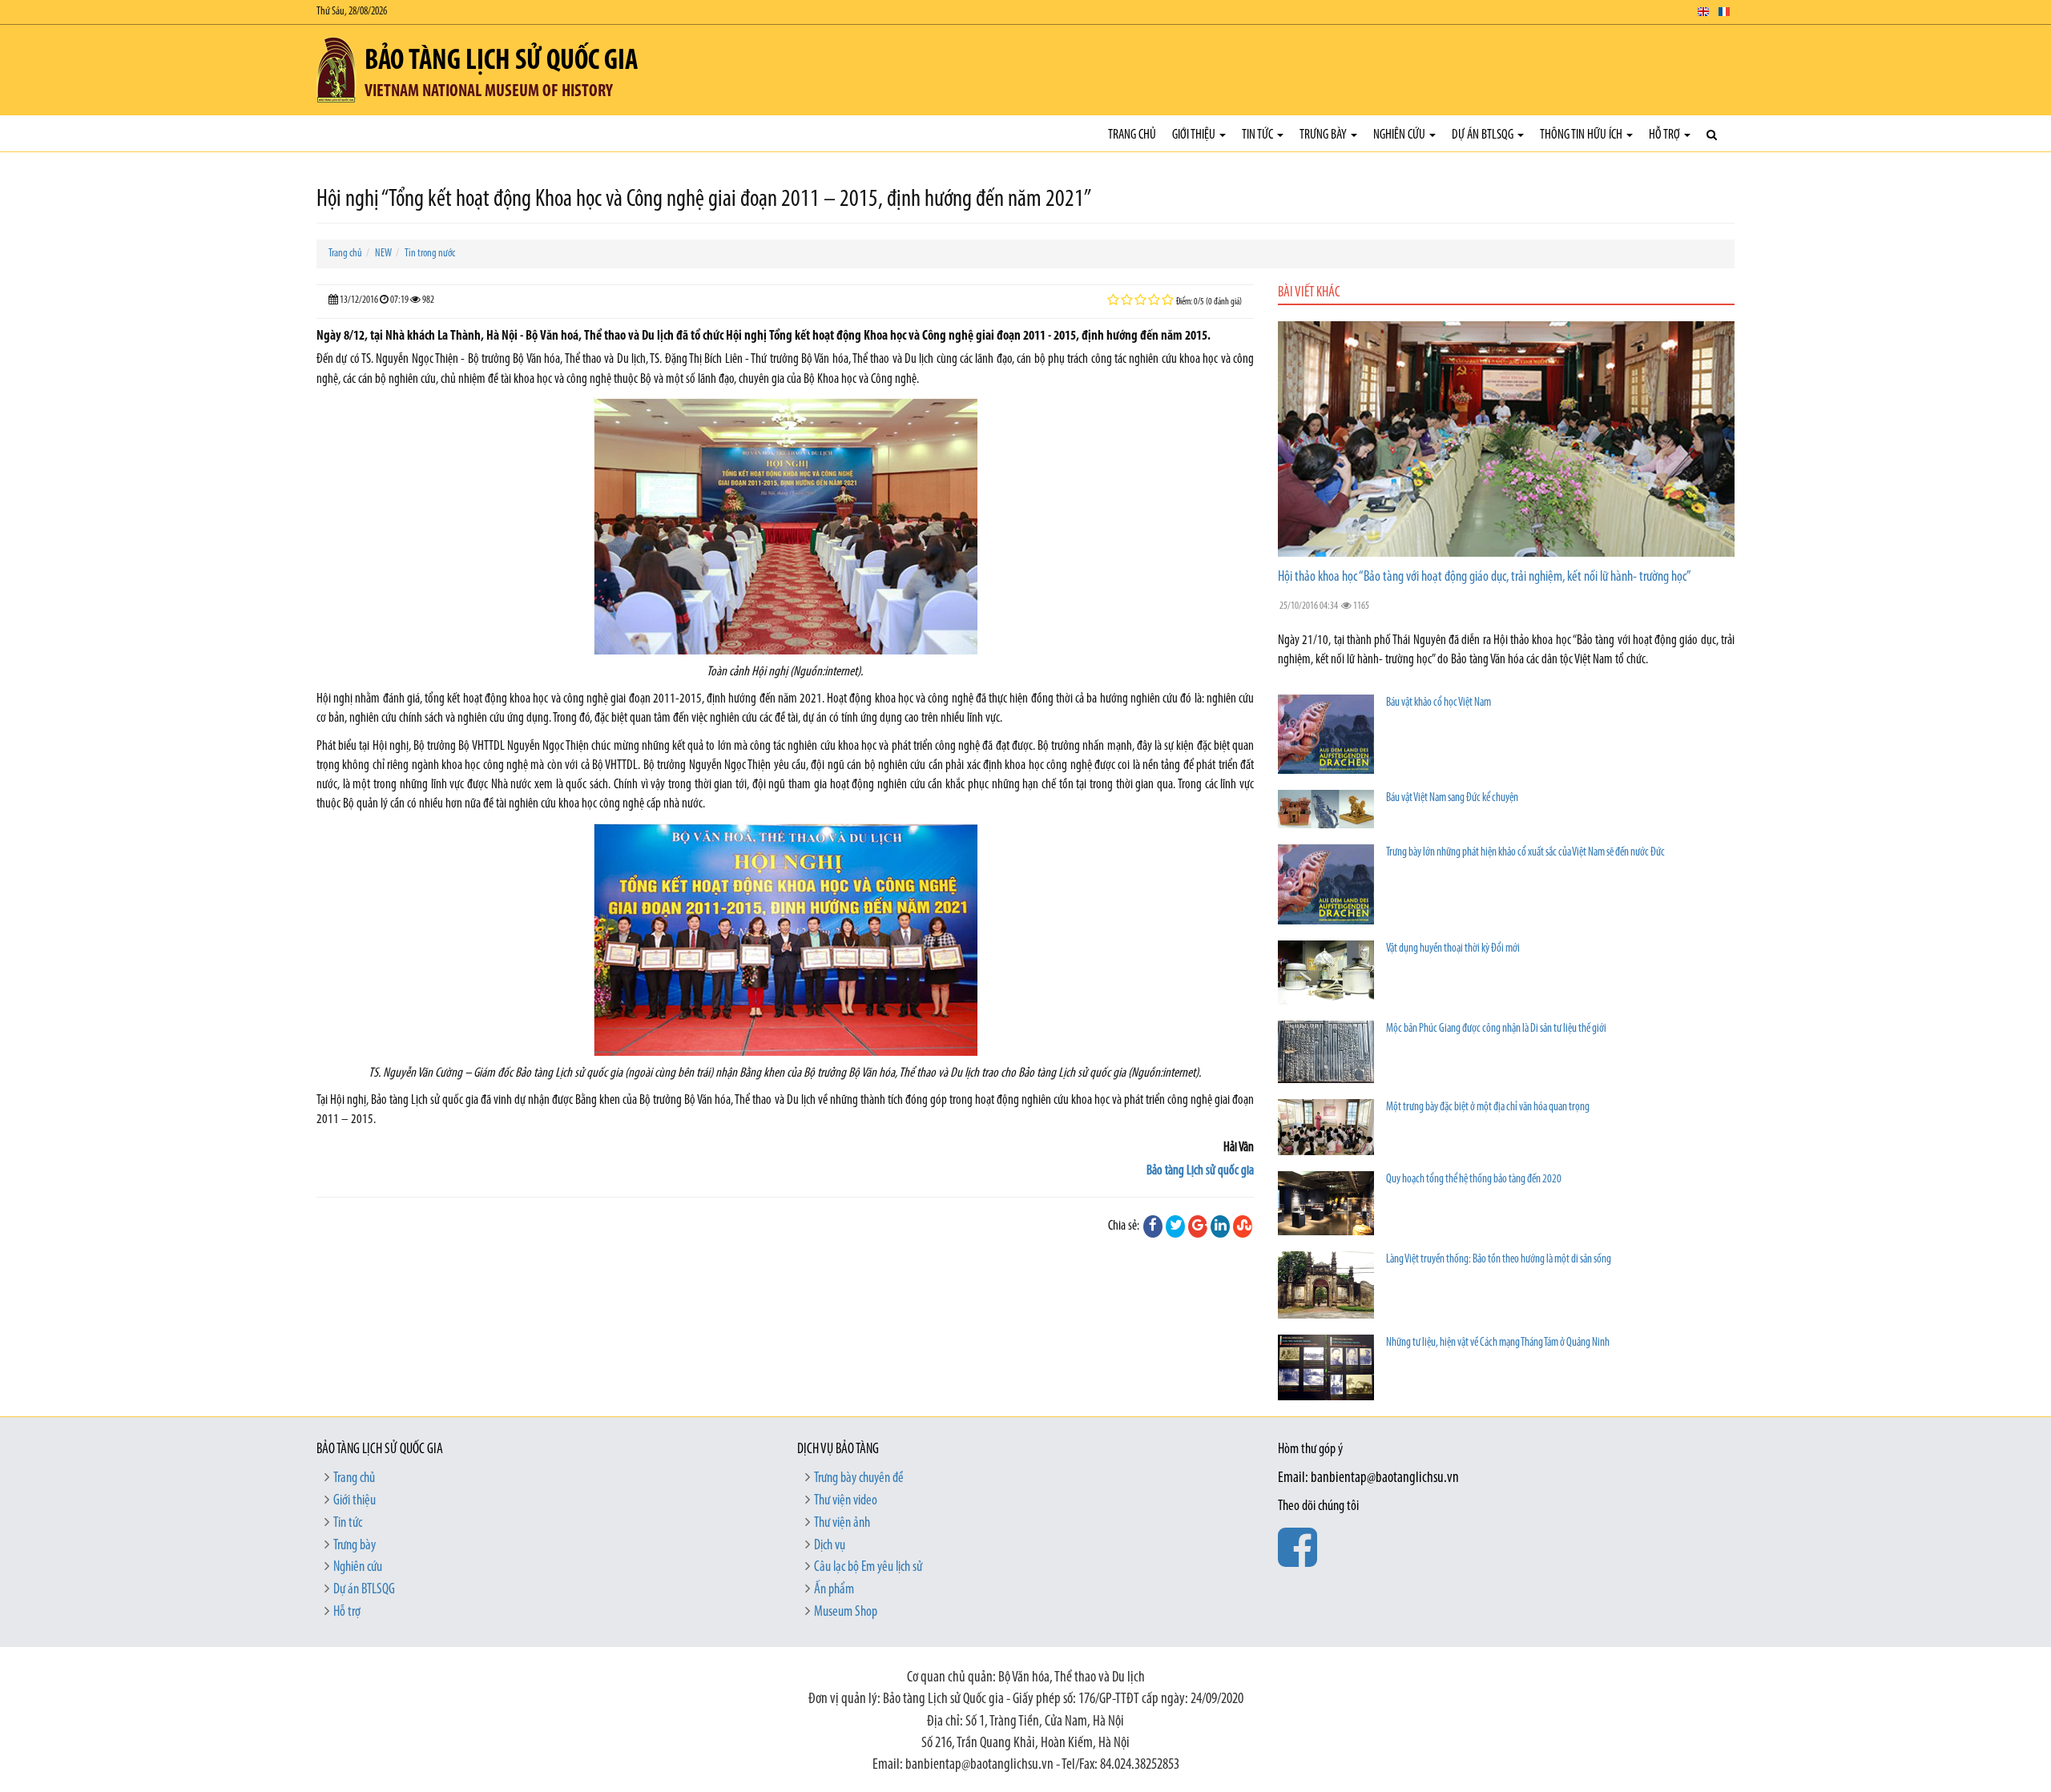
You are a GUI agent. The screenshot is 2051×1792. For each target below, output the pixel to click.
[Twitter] (1175, 1226)
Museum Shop (846, 1613)
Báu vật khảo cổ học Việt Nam (1439, 703)
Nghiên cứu (1400, 135)
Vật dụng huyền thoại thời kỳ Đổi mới (1453, 949)
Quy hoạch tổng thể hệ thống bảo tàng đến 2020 (1474, 1180)
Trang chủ (1132, 135)
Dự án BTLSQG (1484, 135)
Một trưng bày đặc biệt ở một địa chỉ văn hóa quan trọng (1488, 1107)
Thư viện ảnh (842, 1524)
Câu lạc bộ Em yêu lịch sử (868, 1568)
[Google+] (1198, 1226)
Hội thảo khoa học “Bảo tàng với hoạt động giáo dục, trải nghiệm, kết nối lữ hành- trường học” (1485, 578)
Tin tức (1259, 135)
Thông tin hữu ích (1582, 135)
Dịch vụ (830, 1546)
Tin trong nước (430, 254)
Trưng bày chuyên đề (859, 1479)
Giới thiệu (1195, 135)
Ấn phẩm (834, 1590)
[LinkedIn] (1220, 1226)
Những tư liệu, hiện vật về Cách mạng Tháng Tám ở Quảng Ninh (1498, 1343)
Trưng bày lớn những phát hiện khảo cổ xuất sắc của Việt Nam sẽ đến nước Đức (1525, 853)
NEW (383, 254)
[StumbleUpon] (1243, 1226)
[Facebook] (1153, 1226)
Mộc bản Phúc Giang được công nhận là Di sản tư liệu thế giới (1496, 1029)
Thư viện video (846, 1501)
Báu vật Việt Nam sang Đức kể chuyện (1452, 798)
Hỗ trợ (1666, 135)
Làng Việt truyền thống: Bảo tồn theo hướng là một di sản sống (1499, 1260)
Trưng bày (1324, 135)
